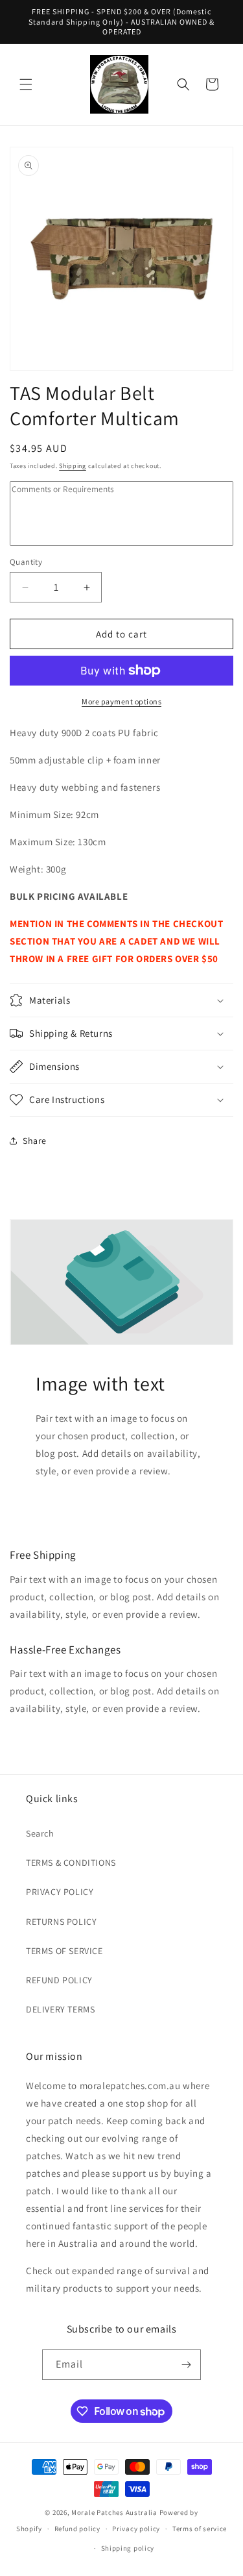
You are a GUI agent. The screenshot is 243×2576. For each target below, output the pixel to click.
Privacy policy (136, 2529)
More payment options (121, 701)
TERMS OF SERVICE (64, 1951)
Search (40, 1833)
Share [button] (35, 1141)
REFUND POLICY (59, 1980)
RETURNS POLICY (61, 1922)
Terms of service (200, 2529)
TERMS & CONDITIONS (71, 1863)
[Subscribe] (186, 2365)
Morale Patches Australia (114, 2512)
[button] (26, 84)
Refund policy (77, 2529)
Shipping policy (128, 2548)
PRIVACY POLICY (60, 1892)
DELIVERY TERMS (60, 2009)
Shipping (73, 466)
